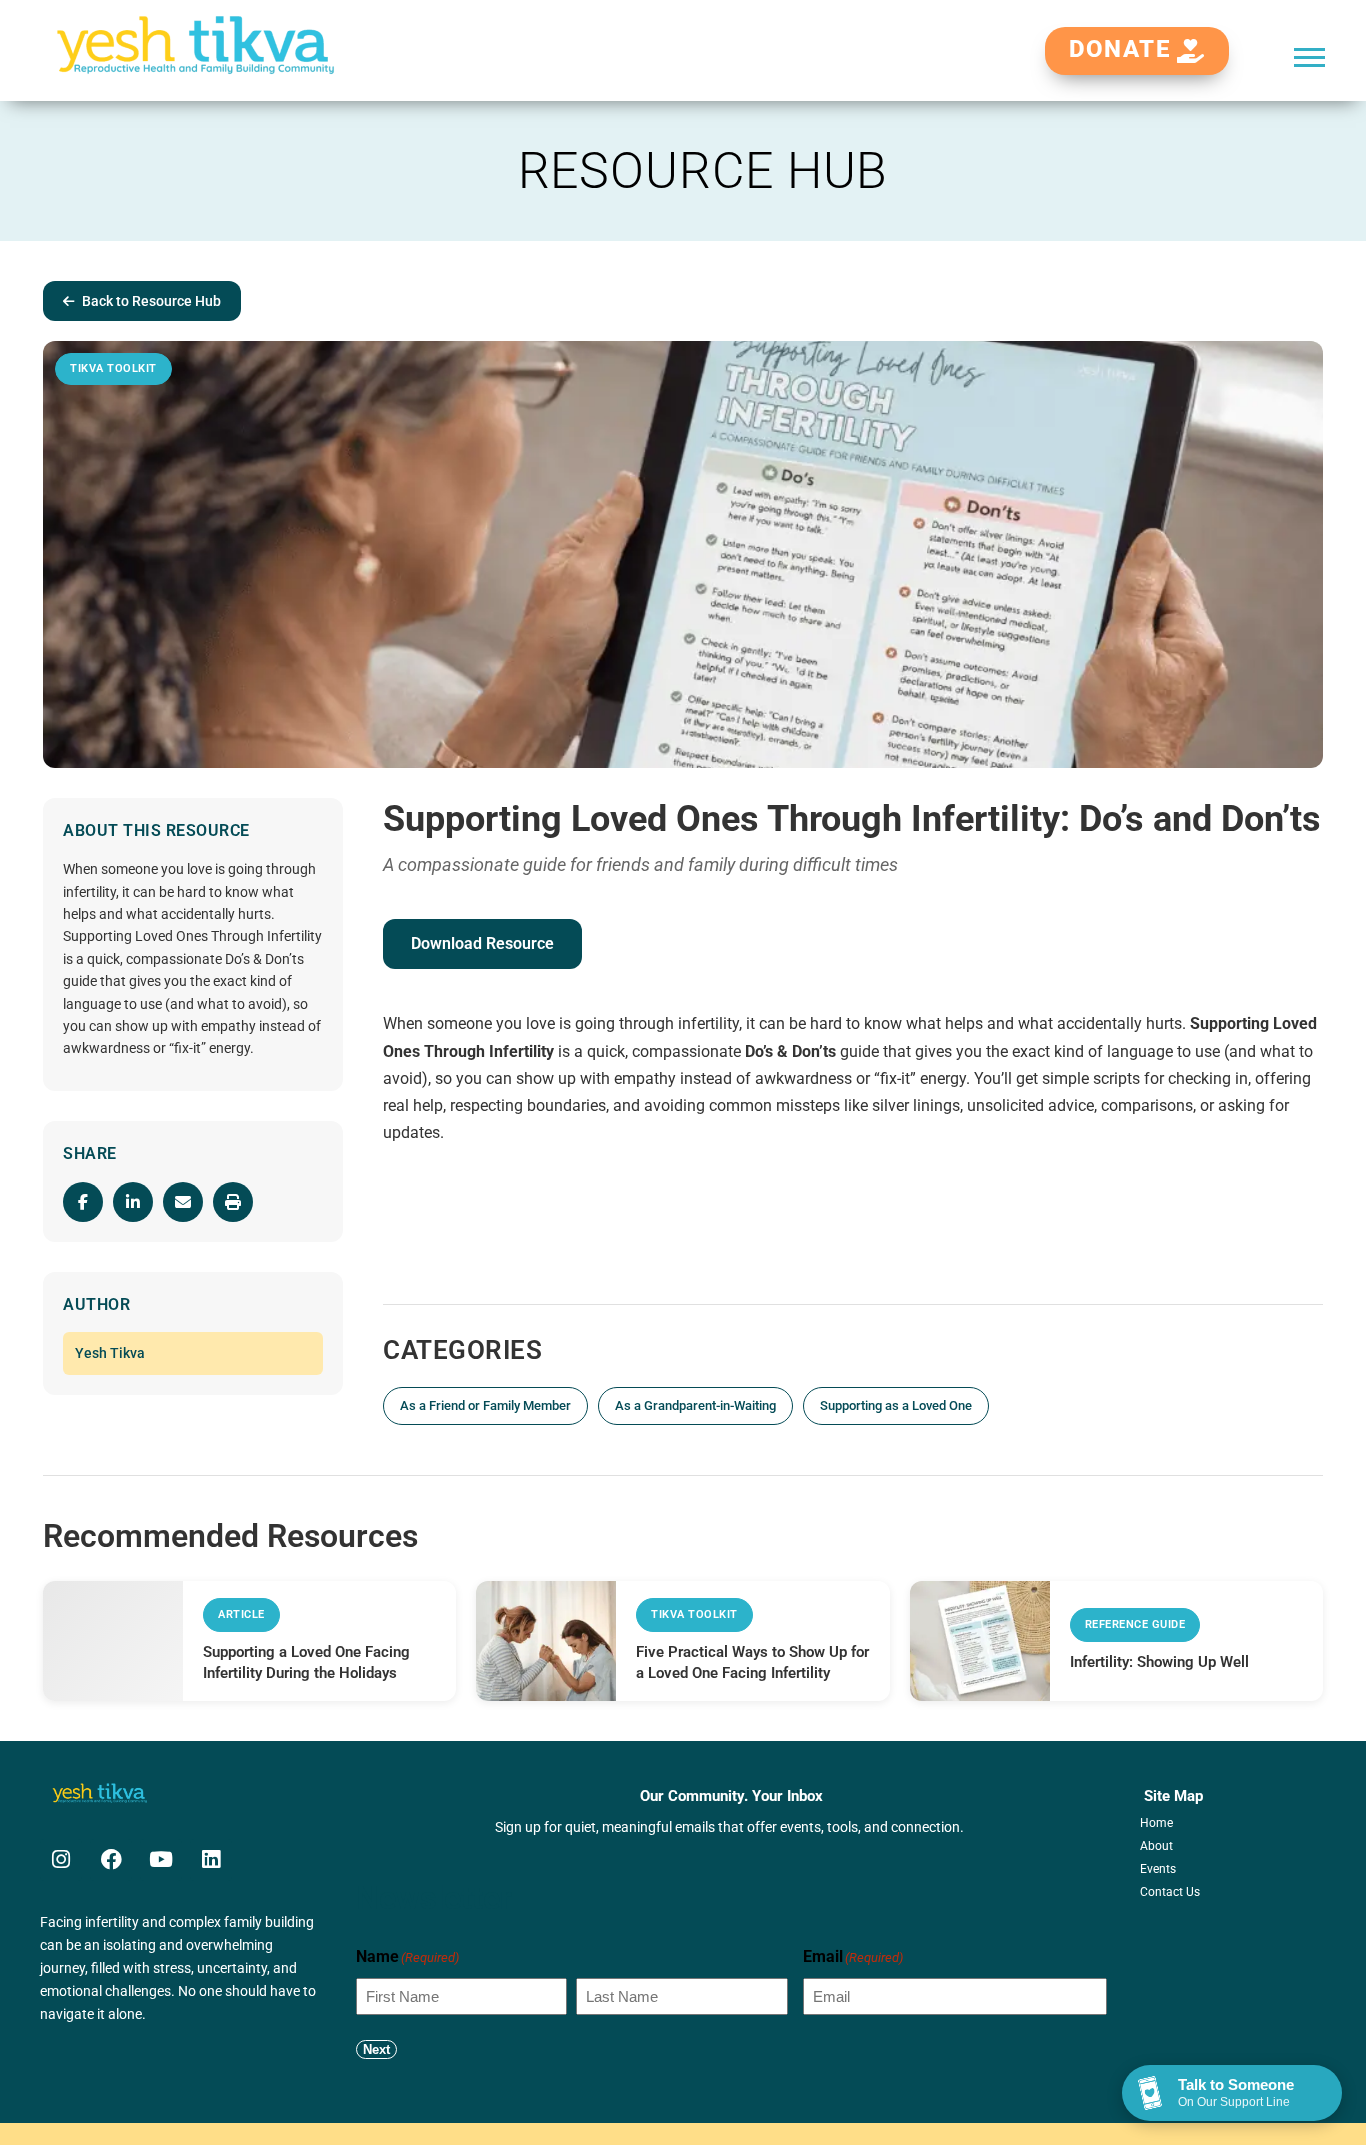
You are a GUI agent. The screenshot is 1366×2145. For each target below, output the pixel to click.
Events (1158, 1869)
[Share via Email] (183, 1202)
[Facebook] (111, 1860)
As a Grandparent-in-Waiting (695, 1405)
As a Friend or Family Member (485, 1405)
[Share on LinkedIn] (133, 1202)
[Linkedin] (211, 1860)
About (1156, 1846)
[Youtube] (161, 1860)
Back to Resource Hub (151, 301)
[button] (1309, 56)
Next (376, 2049)
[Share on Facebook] (83, 1202)
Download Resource (482, 943)
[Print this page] (233, 1202)
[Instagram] (61, 1860)
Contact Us (1170, 1892)
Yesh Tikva (110, 1353)
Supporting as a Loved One (896, 1405)
